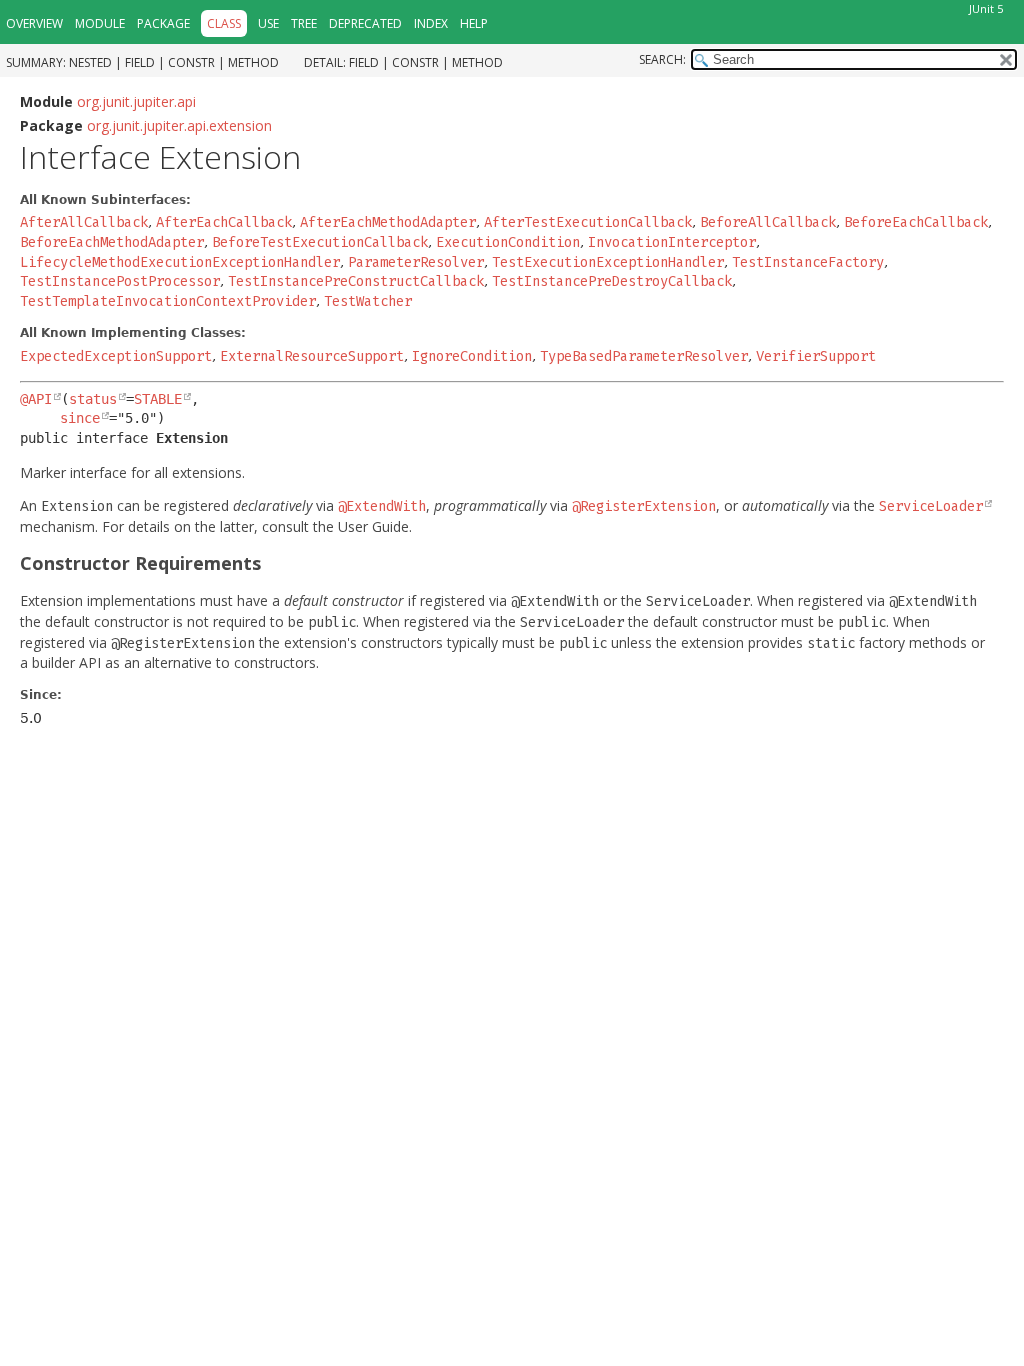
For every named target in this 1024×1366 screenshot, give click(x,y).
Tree (304, 23)
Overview (34, 23)
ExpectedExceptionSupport (116, 356)
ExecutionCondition (508, 242)
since (80, 418)
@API (36, 399)
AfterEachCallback (224, 222)
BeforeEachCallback (916, 222)
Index (431, 23)
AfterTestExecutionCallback (588, 222)
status (93, 399)
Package (163, 23)
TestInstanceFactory (808, 262)
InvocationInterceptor (672, 242)
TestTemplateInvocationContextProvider (168, 301)
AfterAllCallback (84, 222)
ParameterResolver (416, 262)
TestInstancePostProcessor (120, 281)
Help (474, 23)
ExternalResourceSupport (312, 356)
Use (268, 23)
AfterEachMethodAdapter (388, 222)
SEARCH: (662, 59)
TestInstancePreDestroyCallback (612, 281)
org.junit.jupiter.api (136, 101)
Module (100, 23)
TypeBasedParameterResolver (644, 356)
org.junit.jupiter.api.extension (179, 125)
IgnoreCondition (472, 356)
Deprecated (365, 23)
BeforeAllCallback (768, 222)
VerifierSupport (816, 356)
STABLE (158, 399)
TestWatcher (368, 301)
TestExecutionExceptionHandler (608, 262)
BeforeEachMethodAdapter (112, 242)
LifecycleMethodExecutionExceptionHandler (180, 262)
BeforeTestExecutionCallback (320, 242)
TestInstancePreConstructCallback (356, 281)
